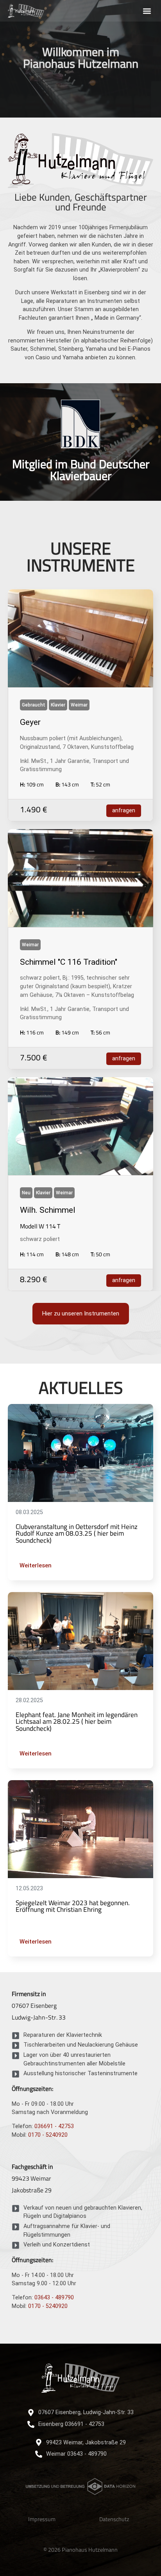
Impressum (42, 2519)
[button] (147, 11)
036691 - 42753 (54, 2126)
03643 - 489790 (54, 2298)
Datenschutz (114, 2519)
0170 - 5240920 (48, 2135)
